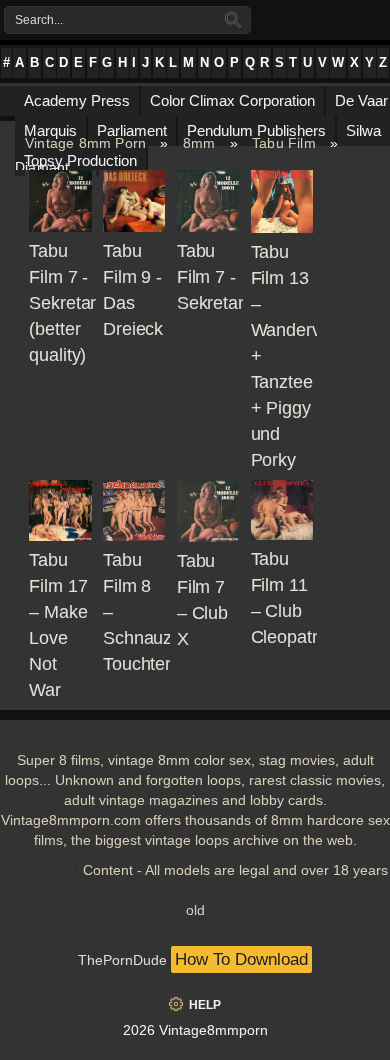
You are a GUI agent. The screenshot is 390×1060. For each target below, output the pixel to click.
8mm (199, 143)
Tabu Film (284, 143)
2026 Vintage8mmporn (195, 1030)
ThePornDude (122, 960)
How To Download (241, 959)
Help (205, 1005)
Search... (39, 20)
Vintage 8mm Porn (85, 143)
